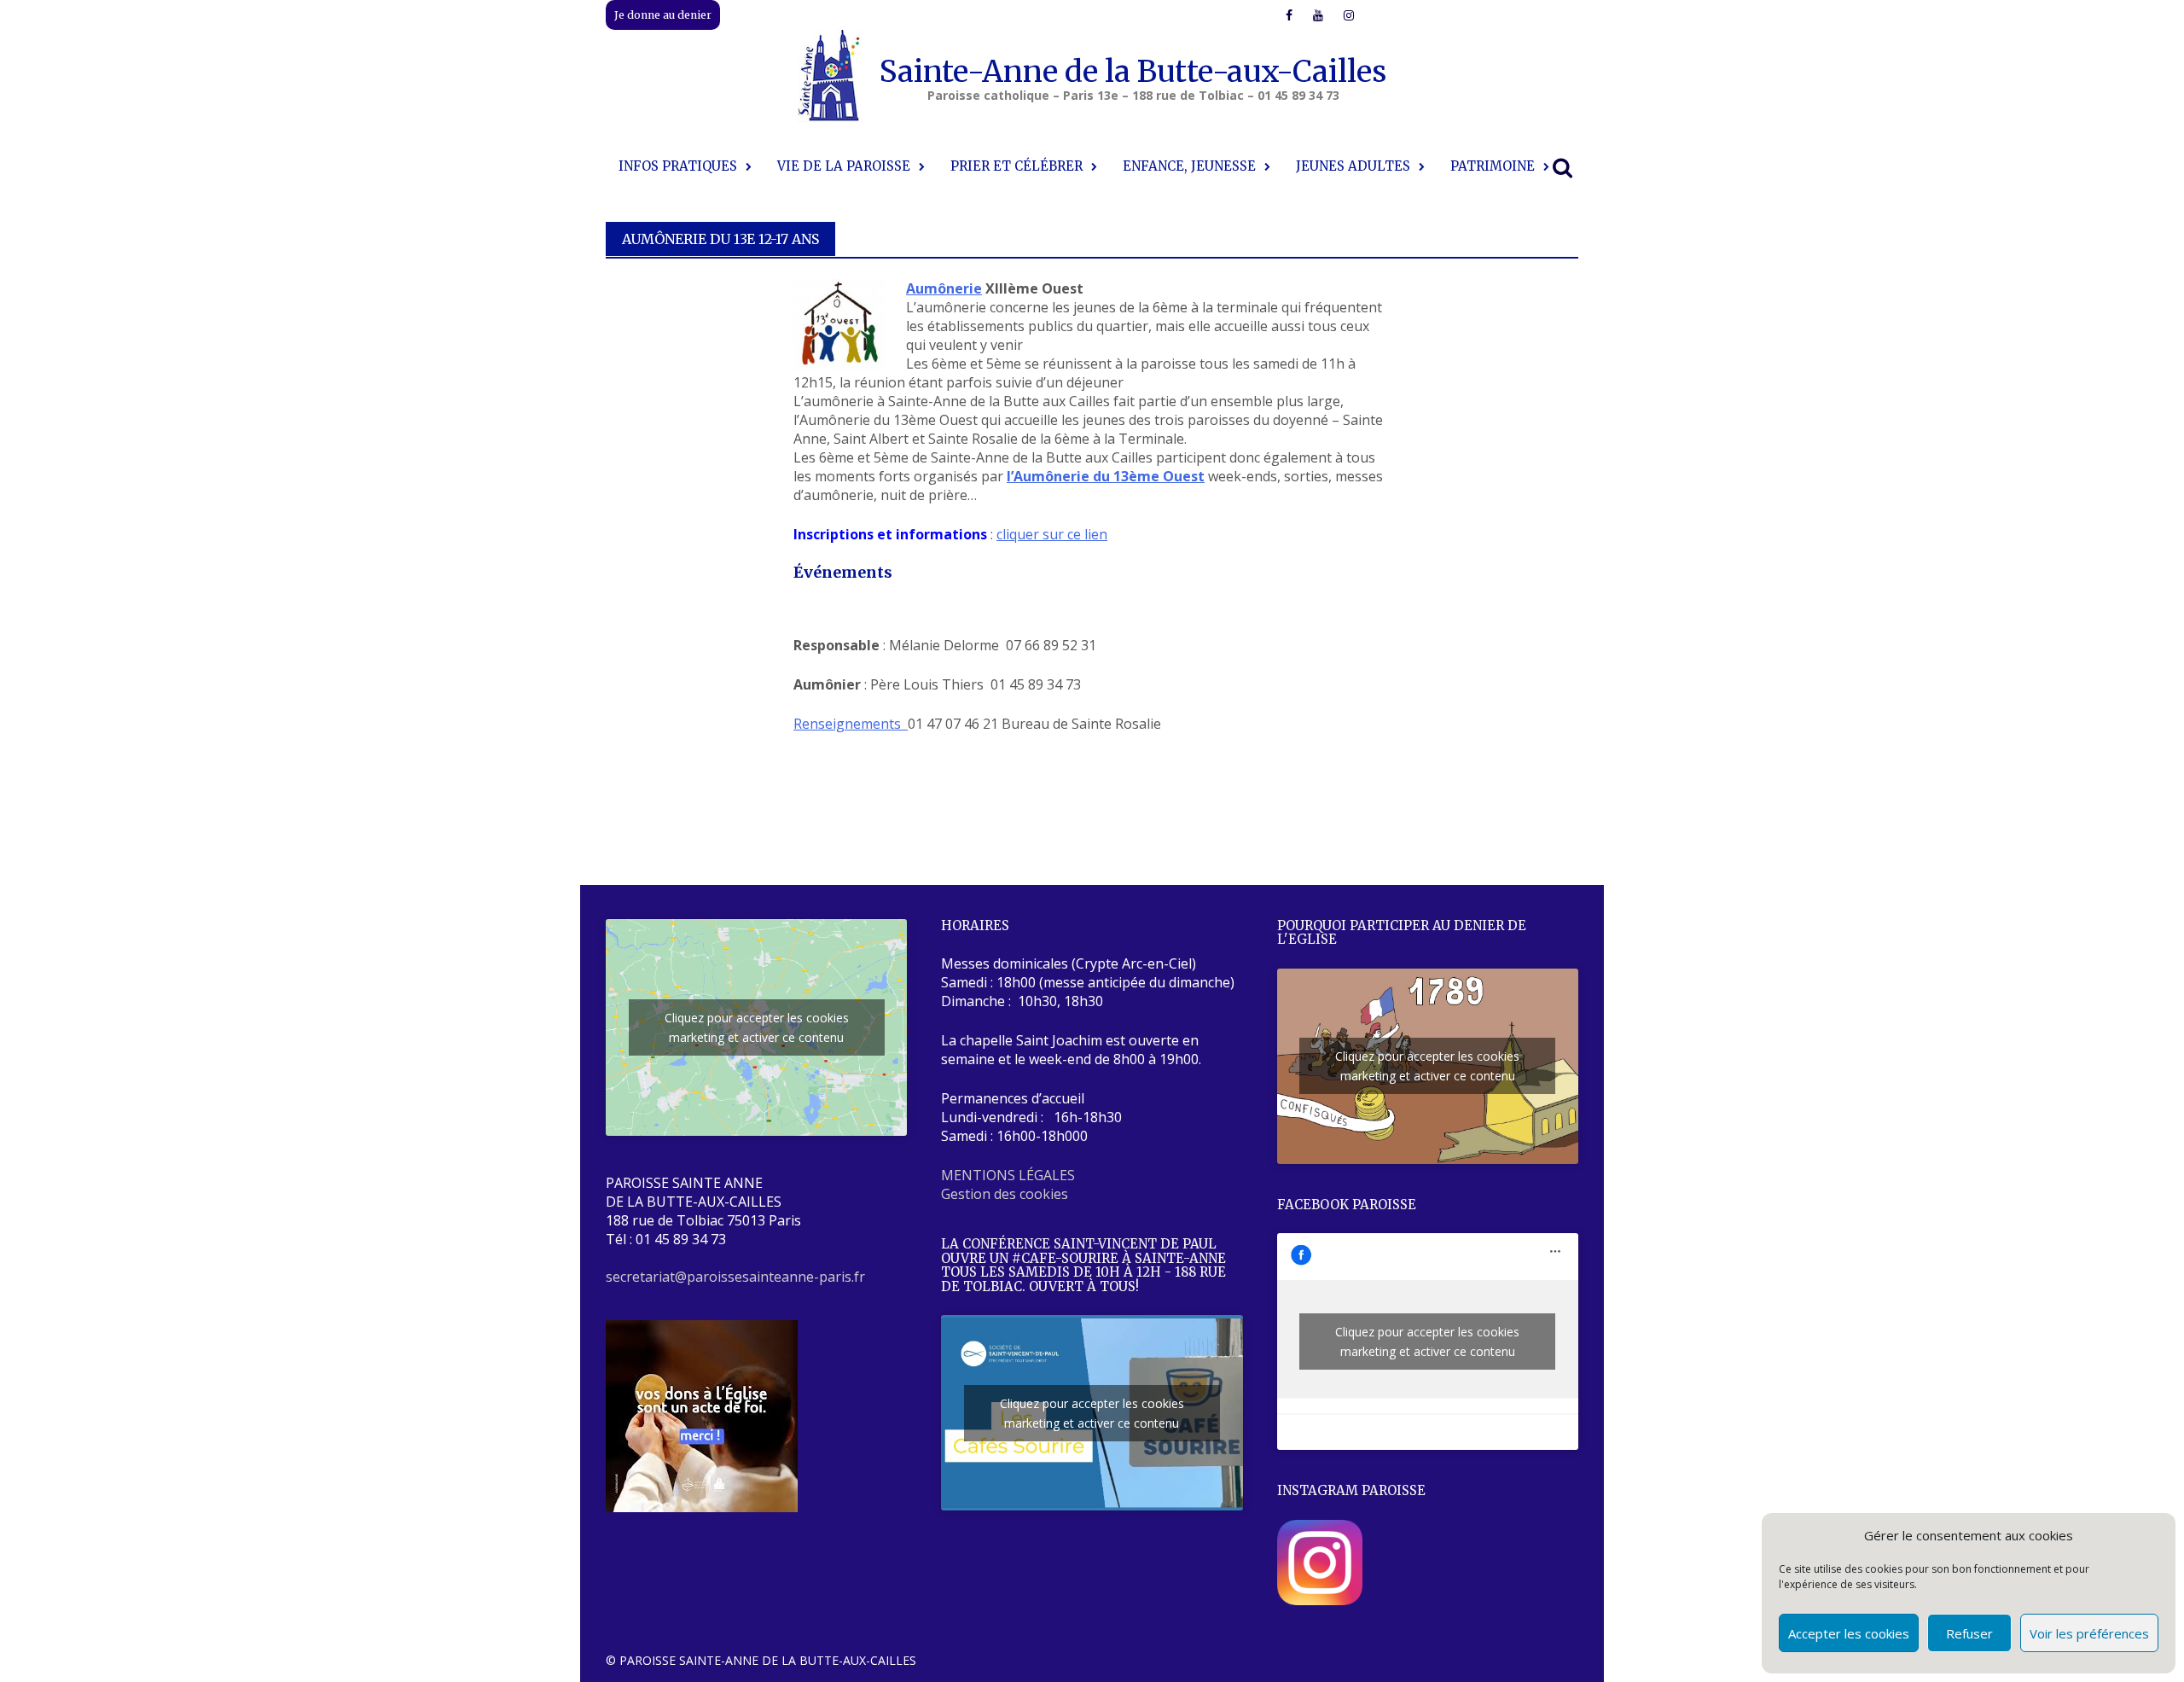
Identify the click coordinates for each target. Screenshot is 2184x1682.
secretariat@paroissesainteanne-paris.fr (735, 1277)
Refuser (1969, 1633)
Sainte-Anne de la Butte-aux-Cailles (1133, 72)
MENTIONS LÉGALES (1008, 1175)
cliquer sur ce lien (1052, 534)
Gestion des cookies (1005, 1194)
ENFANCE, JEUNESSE (1189, 166)
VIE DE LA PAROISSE (844, 166)
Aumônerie (944, 288)
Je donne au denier (663, 15)
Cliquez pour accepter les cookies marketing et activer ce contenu (757, 1027)
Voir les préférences (2089, 1633)
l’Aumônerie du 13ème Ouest (1106, 476)
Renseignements (851, 724)
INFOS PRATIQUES (678, 166)
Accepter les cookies (1849, 1633)
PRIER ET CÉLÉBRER (1016, 166)
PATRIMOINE (1493, 166)
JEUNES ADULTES (1353, 166)
